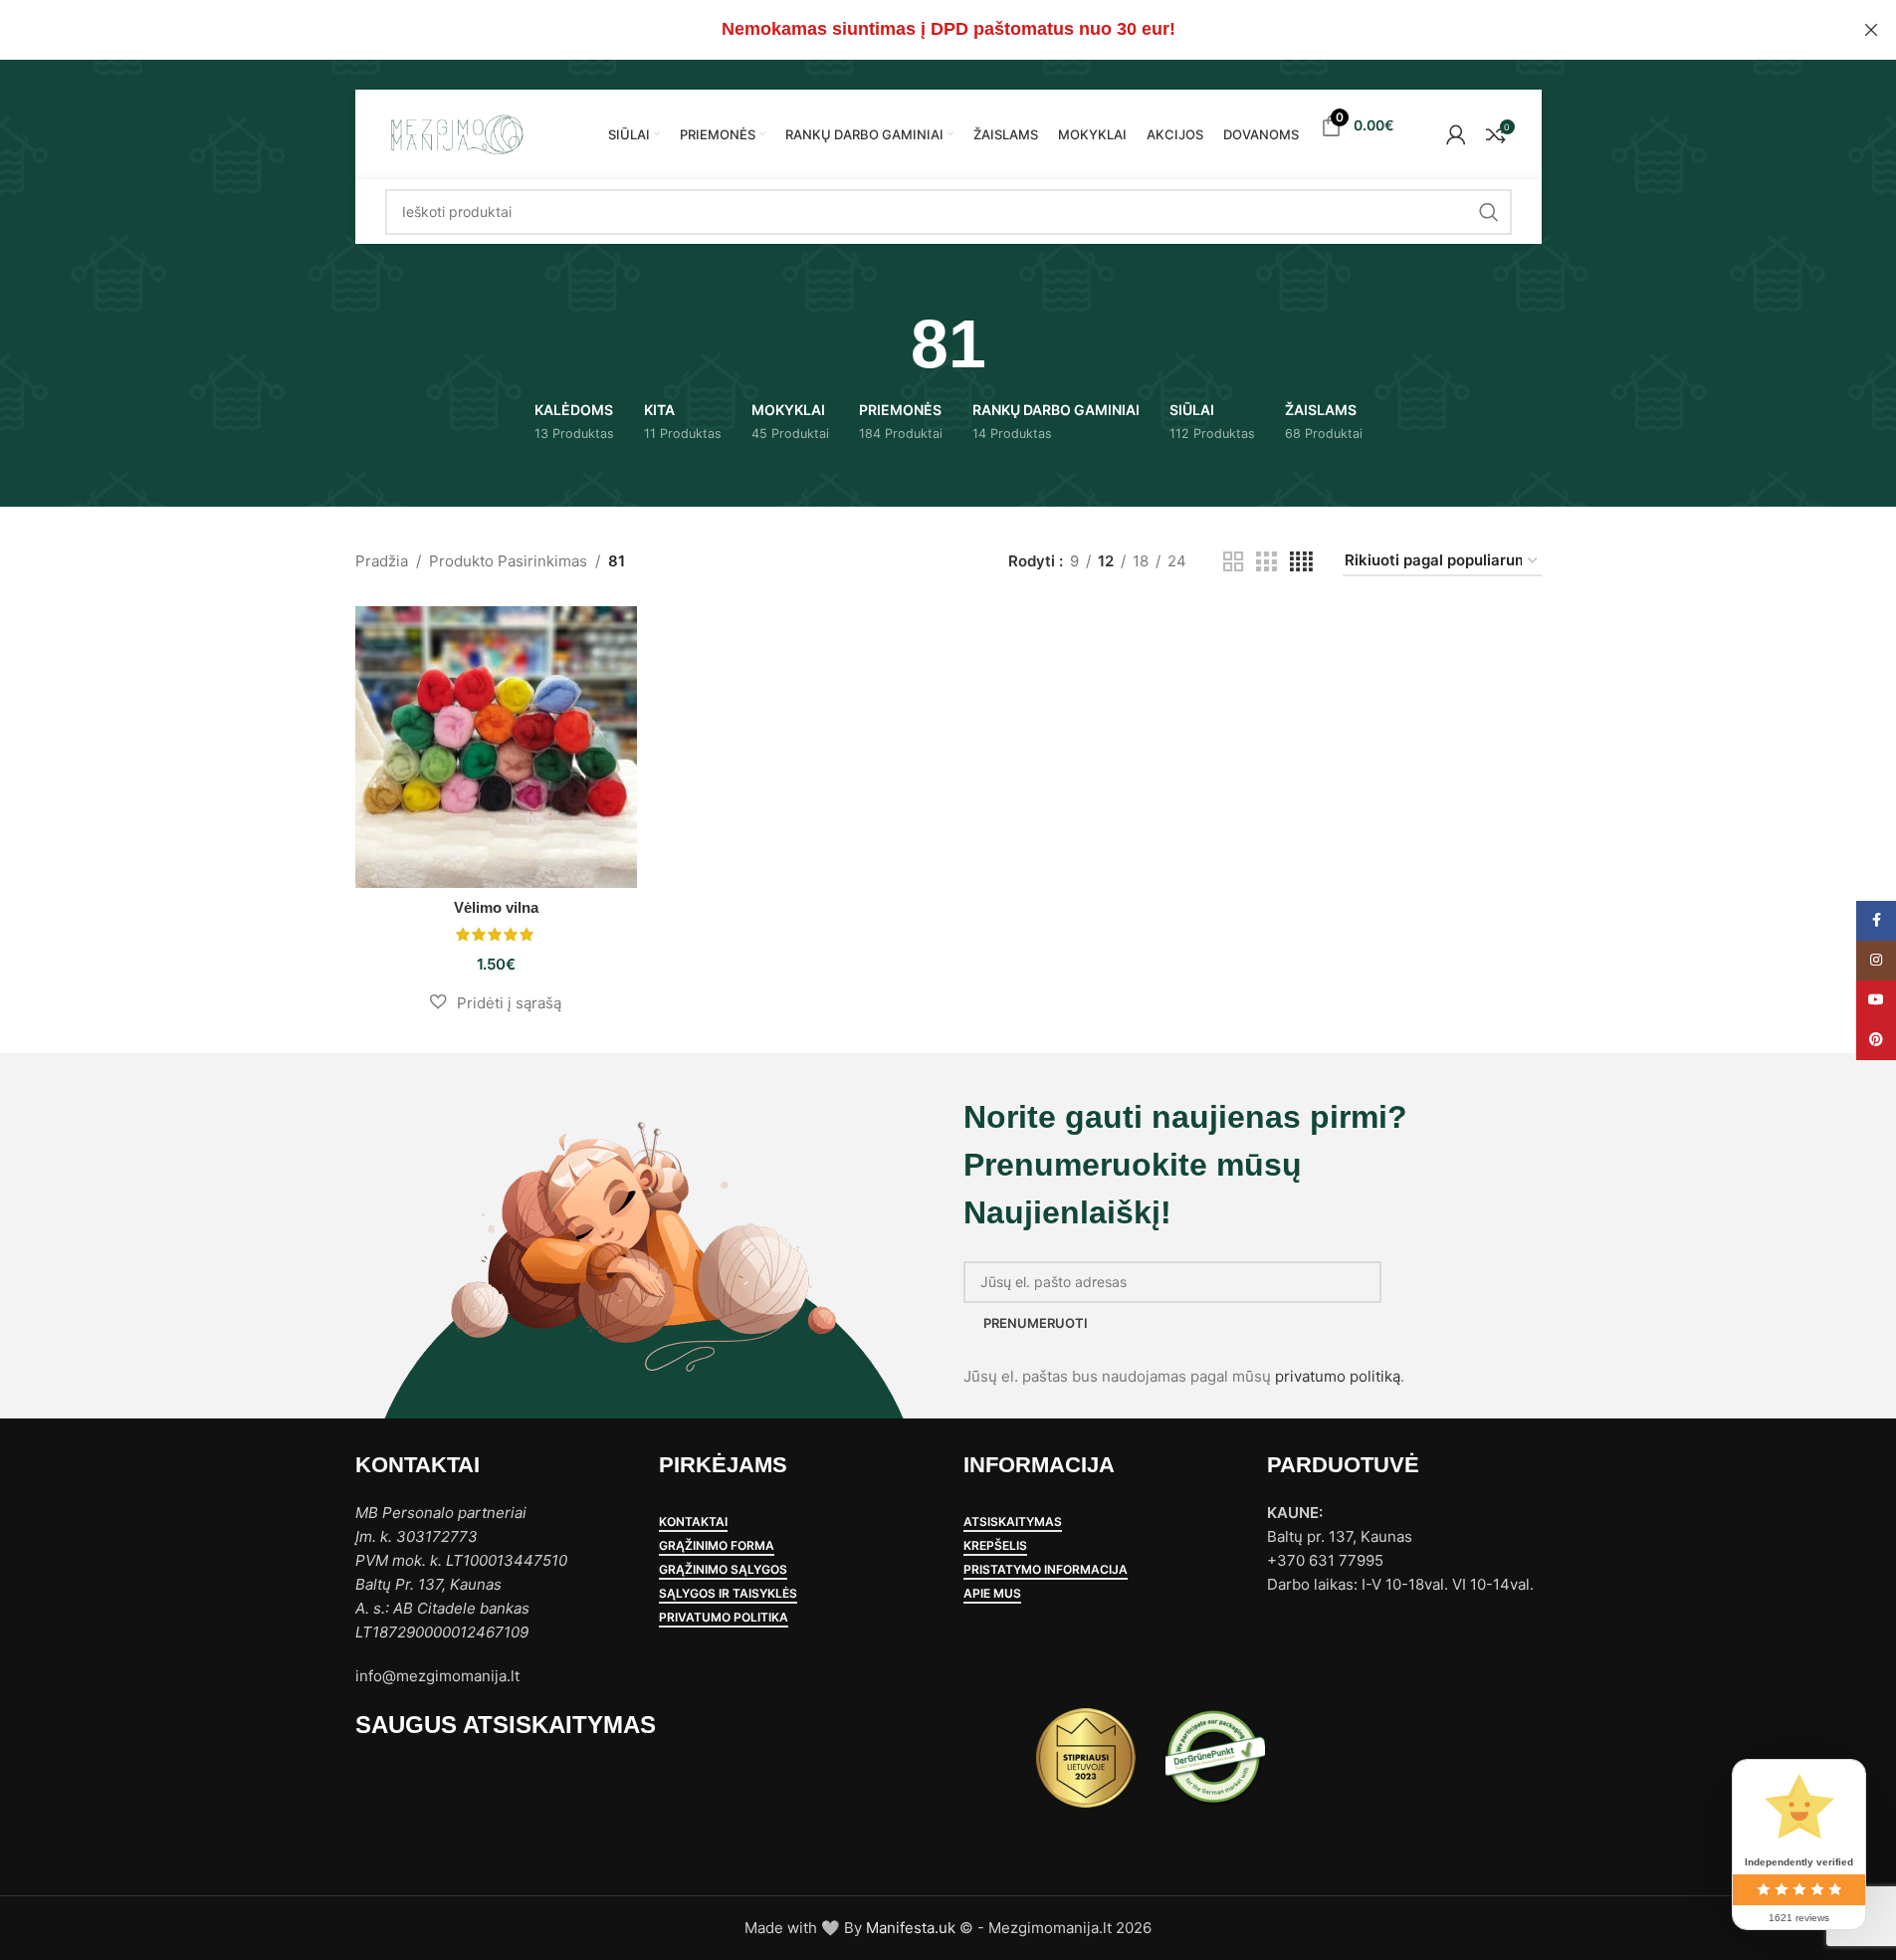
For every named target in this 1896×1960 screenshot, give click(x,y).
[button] (496, 1002)
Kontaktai (693, 1522)
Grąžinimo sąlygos (723, 1570)
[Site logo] (456, 133)
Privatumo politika (724, 1618)
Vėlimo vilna (496, 907)
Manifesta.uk (911, 1928)
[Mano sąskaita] (1456, 134)
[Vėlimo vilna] (496, 747)
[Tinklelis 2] (1233, 562)
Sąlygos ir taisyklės (728, 1594)
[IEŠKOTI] (1489, 212)
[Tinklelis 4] (1301, 562)
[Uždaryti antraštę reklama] (1871, 30)
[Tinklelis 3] (1266, 562)
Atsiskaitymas (1013, 1522)
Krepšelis (995, 1546)
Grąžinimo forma (717, 1546)
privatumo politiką (1338, 1376)
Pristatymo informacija (1046, 1570)
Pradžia (382, 561)
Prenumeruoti (1036, 1323)
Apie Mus (992, 1594)
